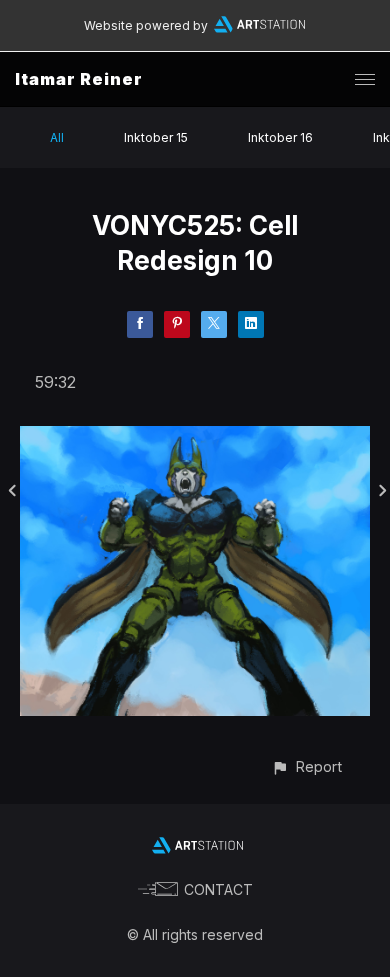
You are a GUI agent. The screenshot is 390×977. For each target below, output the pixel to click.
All (57, 137)
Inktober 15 (156, 137)
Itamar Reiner (79, 79)
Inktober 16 (280, 137)
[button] (306, 766)
